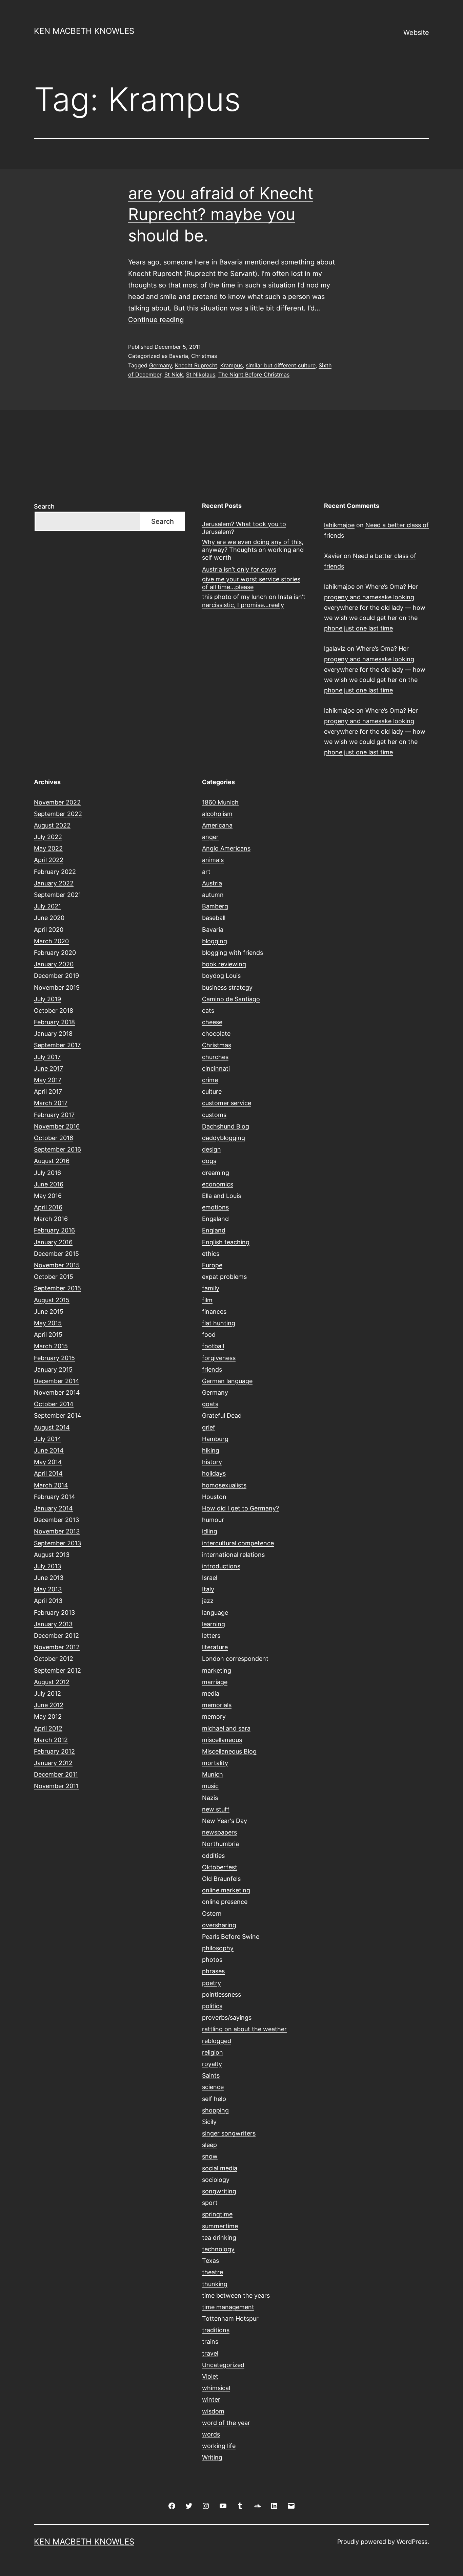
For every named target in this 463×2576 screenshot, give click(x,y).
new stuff (216, 1809)
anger (210, 837)
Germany (160, 365)
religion (213, 2052)
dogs (209, 1161)
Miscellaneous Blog (229, 1751)
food (209, 1335)
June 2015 (49, 1312)
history (212, 1462)
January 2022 (54, 883)
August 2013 (52, 1555)
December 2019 (56, 976)
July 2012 (47, 1693)
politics (212, 2006)
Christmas (204, 356)
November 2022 (57, 802)
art (206, 872)
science (213, 2087)
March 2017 (51, 1103)
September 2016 (57, 1149)
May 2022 (48, 848)
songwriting (219, 2191)
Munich (213, 1774)
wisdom (213, 2411)
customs (214, 1115)
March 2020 (51, 941)
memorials (217, 1705)
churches (215, 1057)
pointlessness (222, 1994)
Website (416, 33)
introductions (221, 1566)
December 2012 (56, 1636)
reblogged (217, 2041)
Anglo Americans (226, 848)
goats (210, 1404)
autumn (213, 895)
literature (215, 1647)
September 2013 (57, 1543)
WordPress (412, 2542)
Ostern (212, 1914)
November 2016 (57, 1126)
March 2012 (51, 1740)
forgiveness (219, 1358)
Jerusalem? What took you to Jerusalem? (244, 528)
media (211, 1693)
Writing (212, 2457)
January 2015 (53, 1369)
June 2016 (49, 1184)
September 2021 (57, 895)
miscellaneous (222, 1740)
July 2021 (47, 906)
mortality (215, 1763)
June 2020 (49, 918)
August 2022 (52, 825)
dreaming (216, 1173)
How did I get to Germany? (240, 1508)
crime (210, 1080)
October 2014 (54, 1404)
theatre (213, 2272)
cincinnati (216, 1068)
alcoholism (217, 814)
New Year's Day (225, 1821)
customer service (227, 1103)
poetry (212, 1983)
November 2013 (57, 1531)
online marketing (226, 1890)
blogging (215, 941)
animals (213, 860)
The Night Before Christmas (254, 374)
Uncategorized (223, 2365)
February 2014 (55, 1497)
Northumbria (220, 1844)
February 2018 (54, 1022)
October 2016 (54, 1138)
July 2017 (47, 1057)
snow (210, 2156)
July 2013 (47, 1566)
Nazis (210, 1798)
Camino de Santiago (231, 999)
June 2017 (48, 1068)
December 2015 (56, 1254)
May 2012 (48, 1716)
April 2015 (48, 1335)
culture (212, 1091)
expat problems (224, 1277)
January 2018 (53, 1034)
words (211, 2434)
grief (209, 1427)
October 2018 (54, 1011)
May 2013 (48, 1589)
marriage (215, 1682)
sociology (216, 2180)
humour (213, 1520)
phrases (213, 1971)
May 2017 (48, 1080)
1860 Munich (220, 802)
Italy (208, 1589)
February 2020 (55, 953)
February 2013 (54, 1613)
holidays (214, 1473)
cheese (212, 1022)
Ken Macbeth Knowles (84, 31)
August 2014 (52, 1427)
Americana (217, 825)
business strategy (227, 988)
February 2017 (54, 1115)
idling (210, 1531)
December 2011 (56, 1774)
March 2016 (51, 1219)
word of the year (226, 2423)
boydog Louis (221, 976)
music (210, 1786)
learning (214, 1624)
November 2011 (56, 1786)
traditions (216, 2330)
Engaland (215, 1219)
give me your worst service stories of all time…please (251, 583)
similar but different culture (281, 365)
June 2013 (49, 1578)
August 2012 (52, 1682)
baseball (214, 918)
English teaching (226, 1242)
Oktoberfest (220, 1867)
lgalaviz (335, 649)
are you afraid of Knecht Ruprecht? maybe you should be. (221, 214)
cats (208, 1011)
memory (214, 1716)
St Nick (174, 374)
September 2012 (57, 1670)
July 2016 (47, 1173)
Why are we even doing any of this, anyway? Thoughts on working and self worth (253, 550)
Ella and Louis (222, 1196)
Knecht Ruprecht (196, 365)
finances (214, 1312)
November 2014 (57, 1392)
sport (210, 2203)
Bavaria (179, 356)
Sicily (209, 2122)
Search (44, 506)
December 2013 (56, 1520)
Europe (212, 1265)
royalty (212, 2064)
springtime (217, 2214)
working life (219, 2446)
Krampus (231, 365)
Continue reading (156, 320)
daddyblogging (224, 1138)
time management (228, 2307)
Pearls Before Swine (231, 1937)
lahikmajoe (339, 525)
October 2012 (54, 1659)
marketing (217, 1670)
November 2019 (57, 988)
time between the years (236, 2295)
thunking (215, 2284)
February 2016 (54, 1230)
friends (212, 1369)
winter (211, 2399)
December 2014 (57, 1381)
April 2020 (49, 930)
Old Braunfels (221, 1879)
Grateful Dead (222, 1415)
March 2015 (51, 1346)
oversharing (219, 1925)
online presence (225, 1902)
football (213, 1346)
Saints (211, 2075)
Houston (214, 1497)
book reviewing (224, 964)
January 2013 (53, 1624)
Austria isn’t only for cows (239, 569)
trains (210, 2342)
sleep (209, 2145)
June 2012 (49, 1705)
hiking (211, 1450)
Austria (212, 883)
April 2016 (48, 1207)
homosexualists (224, 1485)
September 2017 (57, 1045)
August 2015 (52, 1300)
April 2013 (48, 1601)
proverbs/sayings (227, 2017)
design (212, 1149)
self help (214, 2099)
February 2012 (54, 1751)
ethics (211, 1254)
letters (211, 1636)
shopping (215, 2110)
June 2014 (49, 1450)
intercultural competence (238, 1543)
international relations (233, 1555)
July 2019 (47, 999)
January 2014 (53, 1508)
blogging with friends (233, 953)
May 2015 (48, 1323)
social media (220, 2168)
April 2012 (48, 1728)
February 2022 (55, 872)
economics (218, 1184)
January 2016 (53, 1242)
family (211, 1288)
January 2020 (54, 964)
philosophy (218, 1948)
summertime (220, 2226)
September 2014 (58, 1415)
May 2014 (48, 1462)
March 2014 (51, 1485)
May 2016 (48, 1196)
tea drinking (219, 2238)
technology (218, 2249)
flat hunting (219, 1323)
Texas (210, 2261)
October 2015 (54, 1277)
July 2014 (48, 1439)
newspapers (219, 1832)
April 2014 (48, 1473)
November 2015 (57, 1265)
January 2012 (53, 1763)
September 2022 (58, 814)
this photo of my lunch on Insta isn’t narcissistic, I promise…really (254, 601)
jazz (208, 1601)
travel (210, 2353)
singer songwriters (229, 2133)
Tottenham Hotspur (230, 2319)
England (214, 1230)
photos (212, 1960)
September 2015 (57, 1288)
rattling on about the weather (244, 2029)
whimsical (216, 2388)
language (215, 1613)
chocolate (216, 1034)
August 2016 (52, 1161)
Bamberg (215, 906)
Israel (210, 1578)
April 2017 (48, 1091)
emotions (215, 1207)
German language (227, 1381)
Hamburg (215, 1439)
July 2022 (48, 837)
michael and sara (226, 1728)
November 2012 (57, 1647)
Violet (210, 2376)
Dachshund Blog (226, 1126)
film (207, 1300)
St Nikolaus (201, 374)
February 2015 (54, 1358)
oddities (213, 1856)
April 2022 (49, 860)
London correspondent (235, 1659)
